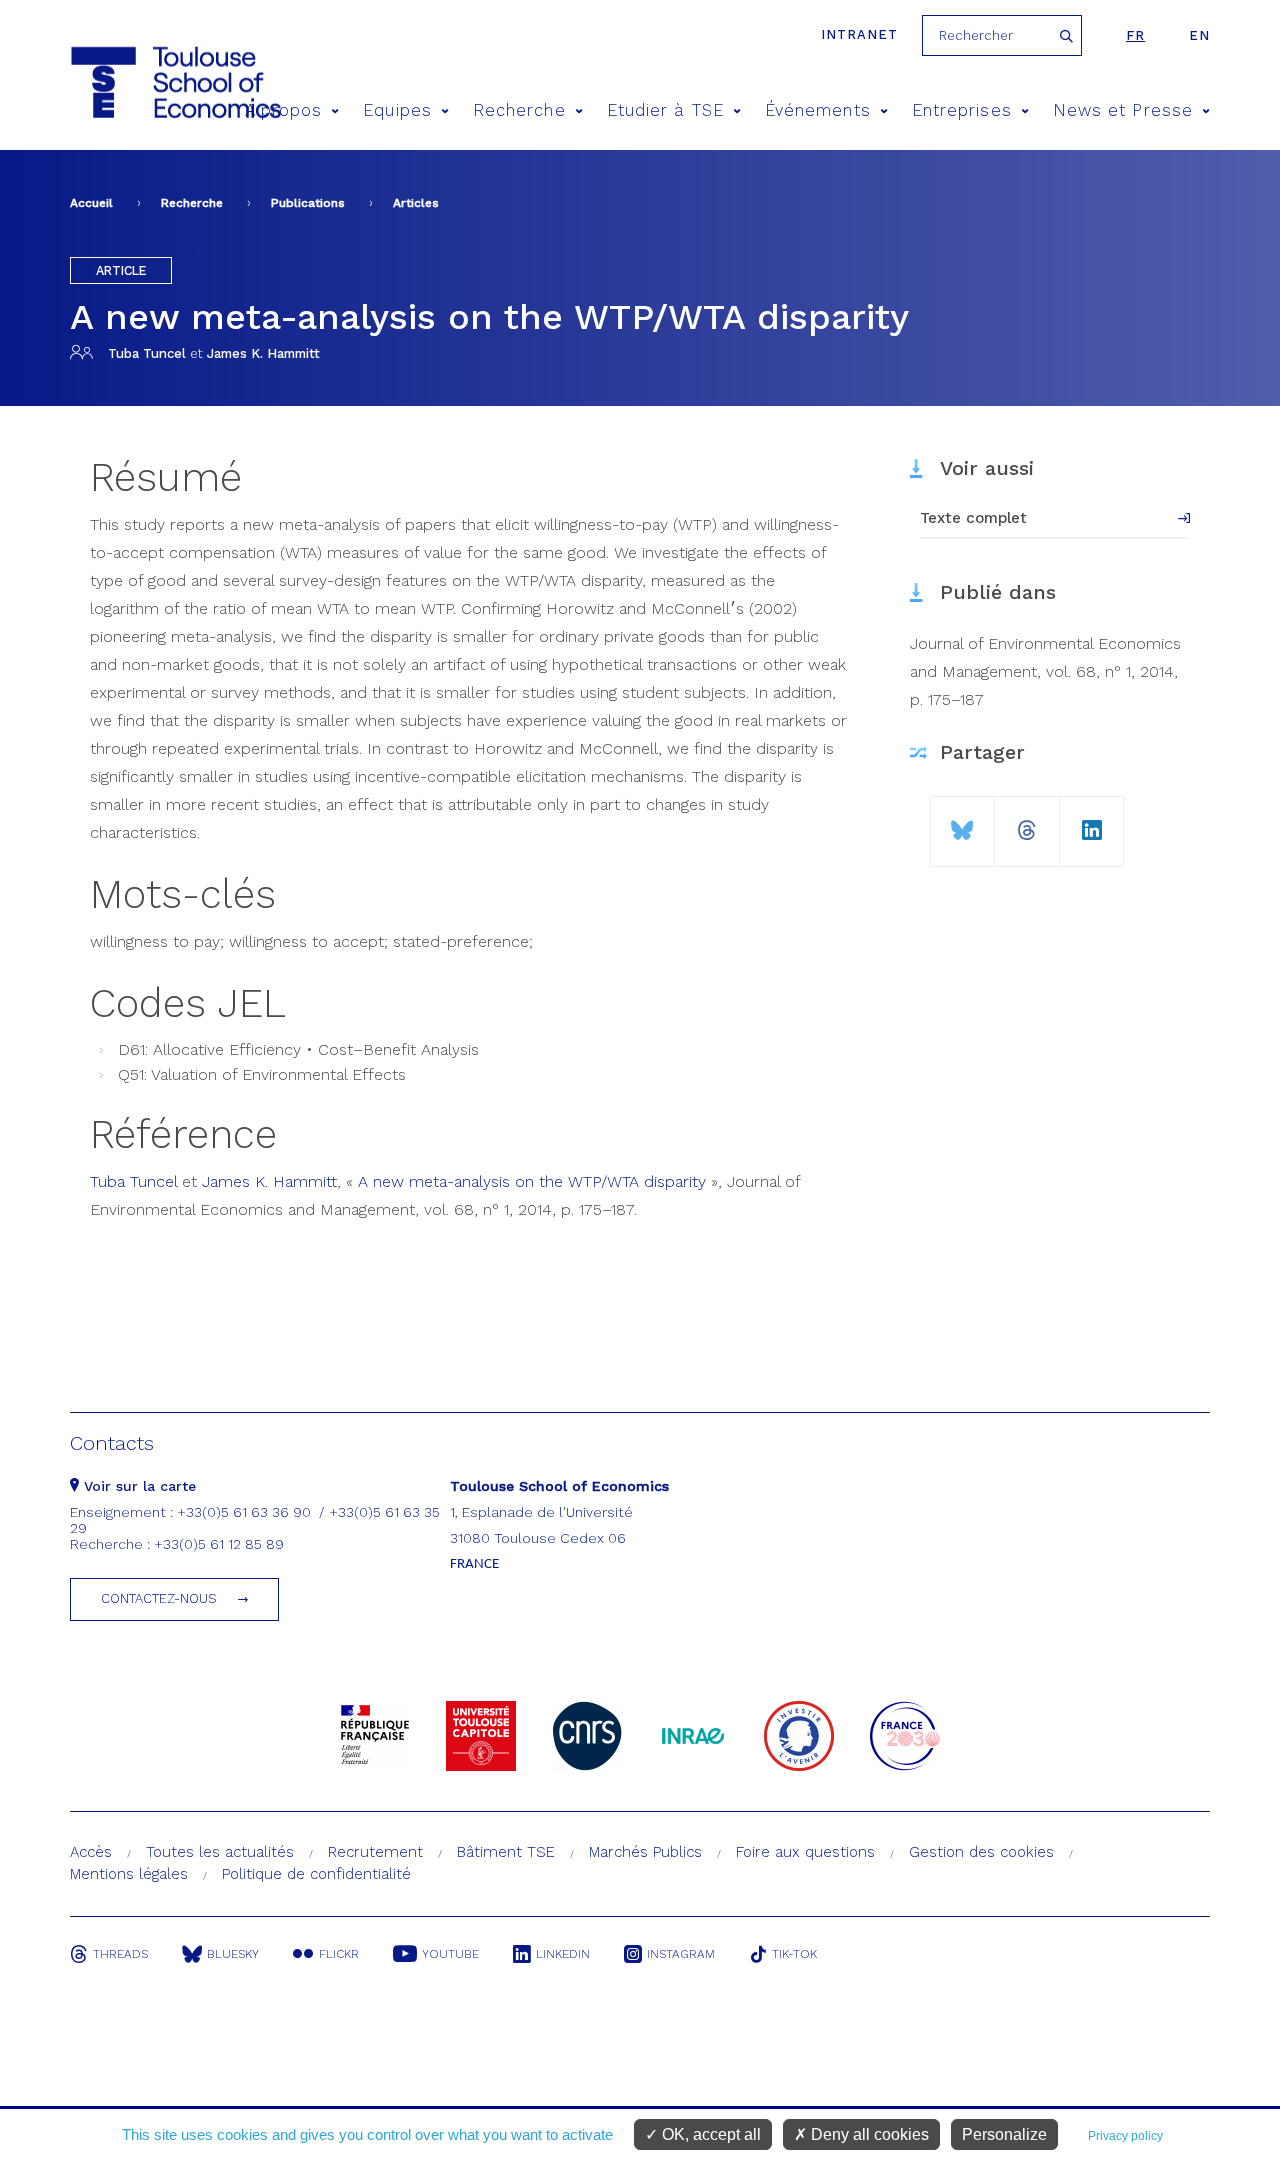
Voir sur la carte (137, 1486)
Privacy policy (1125, 2136)
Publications (308, 203)
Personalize (1004, 2134)
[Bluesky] (962, 822)
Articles (416, 203)
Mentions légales (129, 1874)
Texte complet (973, 518)
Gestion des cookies (981, 1852)
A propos (284, 110)
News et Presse (1123, 110)
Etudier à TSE (665, 110)
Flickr (339, 1954)
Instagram (681, 1954)
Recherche (519, 110)
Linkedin (563, 1954)
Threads (120, 1954)
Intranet (859, 34)
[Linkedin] (1092, 822)
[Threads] (1027, 822)
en (1199, 35)
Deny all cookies (868, 2134)
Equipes (397, 110)
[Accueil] (138, 82)
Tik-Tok (794, 1954)
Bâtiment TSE (506, 1852)
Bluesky (233, 1954)
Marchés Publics (645, 1852)
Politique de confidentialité (316, 1874)
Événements (818, 110)
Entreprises (962, 110)
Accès (91, 1852)
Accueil (91, 203)
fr (1135, 35)
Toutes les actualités (220, 1852)
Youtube (450, 1954)
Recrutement (375, 1852)
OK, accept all (709, 2134)
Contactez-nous (159, 1598)
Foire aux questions (805, 1852)
